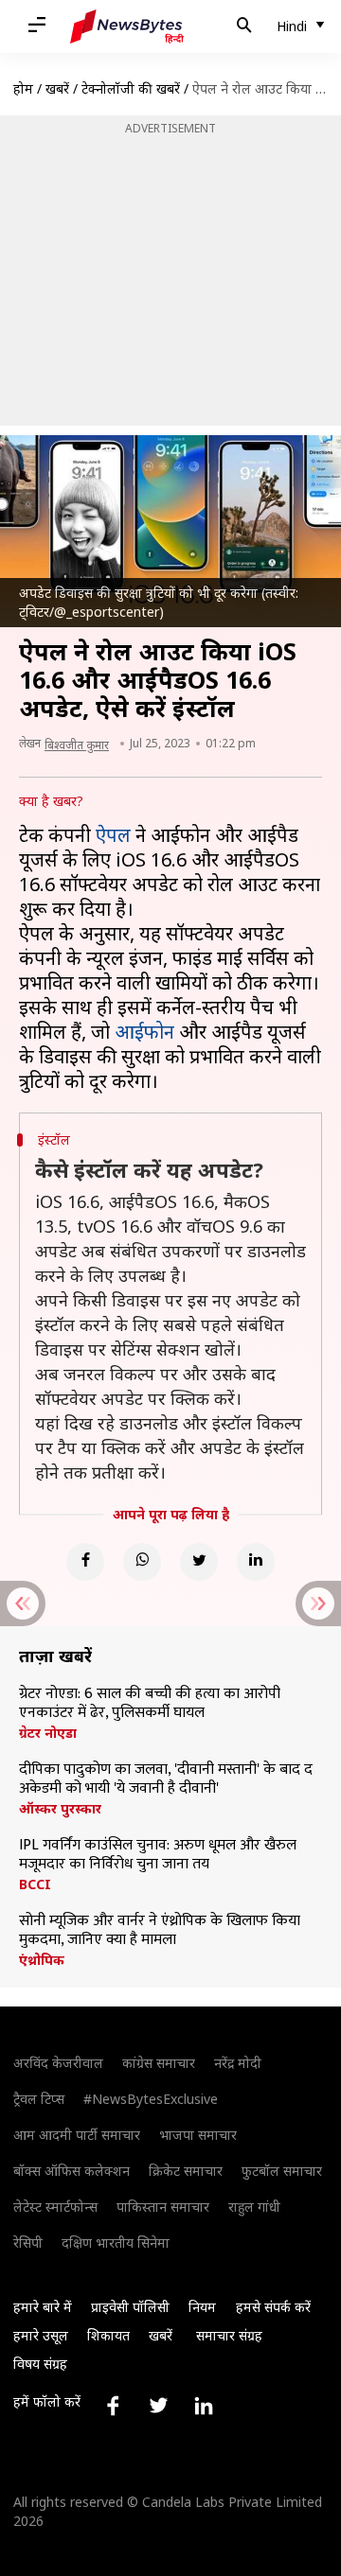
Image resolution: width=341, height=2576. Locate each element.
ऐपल (113, 835)
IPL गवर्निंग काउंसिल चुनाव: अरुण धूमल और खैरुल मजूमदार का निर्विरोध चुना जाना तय (158, 1855)
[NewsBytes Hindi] (127, 26)
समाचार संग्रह (229, 2335)
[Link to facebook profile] (113, 2406)
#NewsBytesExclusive (151, 2099)
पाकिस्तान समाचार (163, 2207)
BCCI (35, 1884)
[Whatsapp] (142, 1562)
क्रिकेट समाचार (186, 2171)
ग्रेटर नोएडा (48, 1733)
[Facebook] (85, 1562)
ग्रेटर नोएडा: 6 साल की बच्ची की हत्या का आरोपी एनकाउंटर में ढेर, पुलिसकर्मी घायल (150, 1704)
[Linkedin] (256, 1562)
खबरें (57, 88)
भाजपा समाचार (198, 2135)
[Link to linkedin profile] (204, 2406)
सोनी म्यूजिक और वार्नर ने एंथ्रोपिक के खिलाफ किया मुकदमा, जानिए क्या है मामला (160, 1931)
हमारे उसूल (41, 2335)
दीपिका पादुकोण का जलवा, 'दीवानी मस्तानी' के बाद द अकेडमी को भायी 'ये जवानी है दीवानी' (166, 1779)
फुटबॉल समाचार (282, 2171)
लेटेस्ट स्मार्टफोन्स (55, 2207)
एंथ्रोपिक (42, 1960)
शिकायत (108, 2335)
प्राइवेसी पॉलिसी (130, 2307)
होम (23, 88)
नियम (202, 2307)
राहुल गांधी (254, 2207)
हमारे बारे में (43, 2307)
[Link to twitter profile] (158, 2406)
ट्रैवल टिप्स (39, 2099)
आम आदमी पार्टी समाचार (77, 2135)
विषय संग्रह (40, 2364)
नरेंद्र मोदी (238, 2063)
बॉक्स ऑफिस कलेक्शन (72, 2171)
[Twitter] (199, 1562)
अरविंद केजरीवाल (58, 2063)
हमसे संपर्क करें (273, 2307)
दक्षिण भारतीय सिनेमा (116, 2243)
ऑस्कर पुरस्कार (60, 1809)
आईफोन (144, 1032)
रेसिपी (28, 2243)
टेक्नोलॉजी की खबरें (131, 88)
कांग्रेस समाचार (159, 2063)
